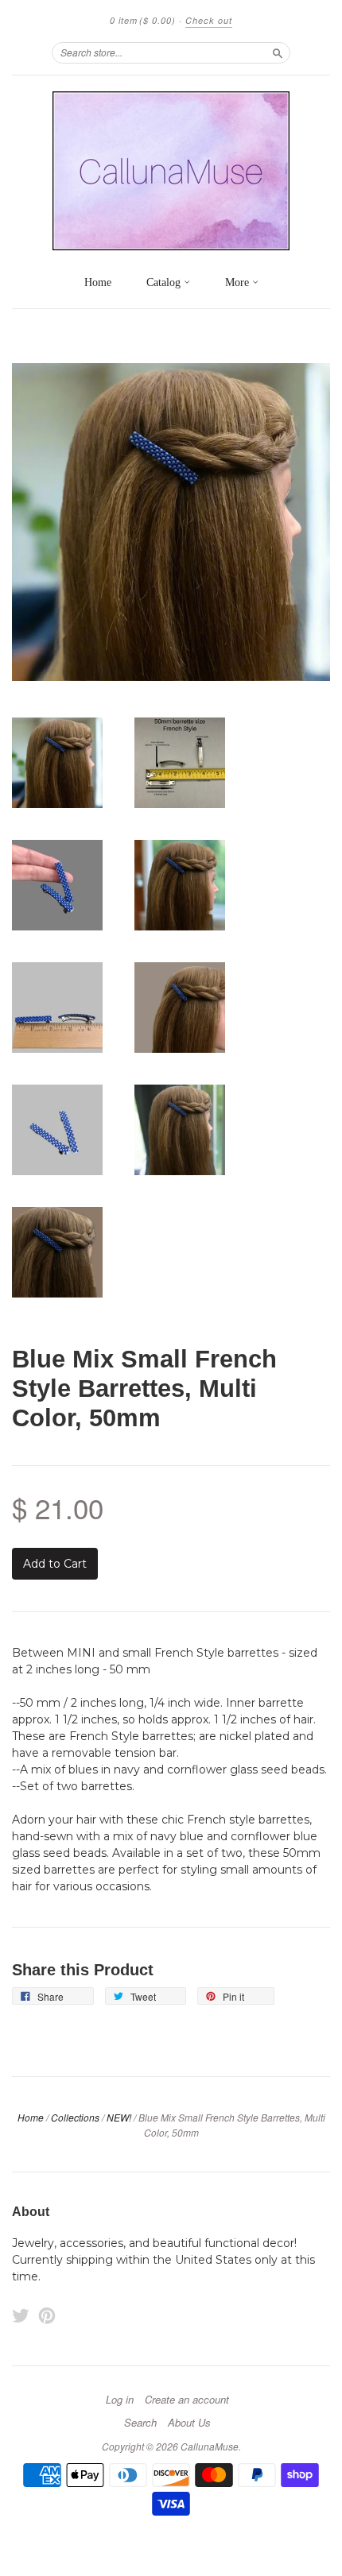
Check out (209, 20)
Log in (120, 2400)
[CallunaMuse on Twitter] (21, 2316)
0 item (143, 20)
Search (140, 2423)
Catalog (165, 282)
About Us (189, 2423)
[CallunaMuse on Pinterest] (47, 2316)
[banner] (171, 171)
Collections (75, 2117)
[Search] (278, 52)
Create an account (187, 2400)
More (239, 282)
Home (98, 282)
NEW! (119, 2117)
